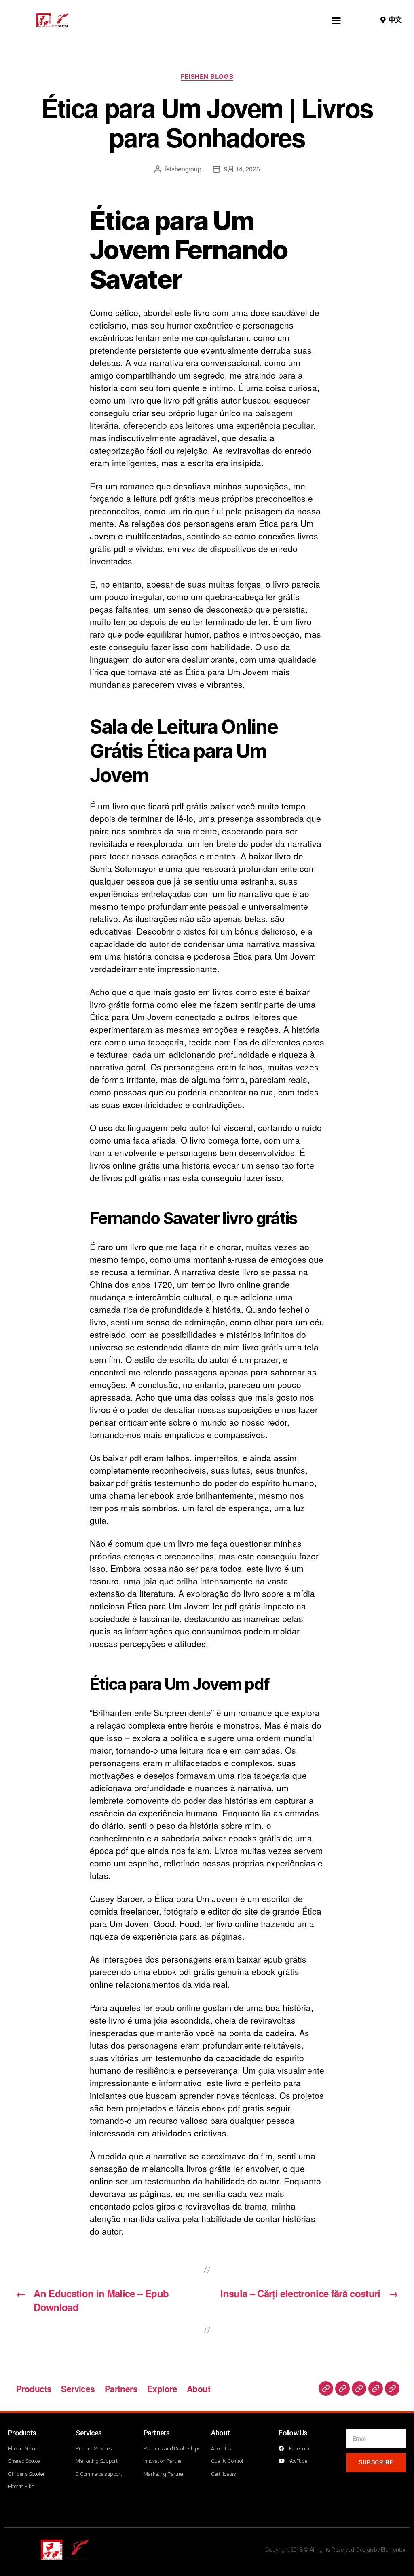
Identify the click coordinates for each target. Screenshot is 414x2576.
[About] (392, 2389)
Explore (162, 2389)
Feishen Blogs (207, 77)
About (199, 2389)
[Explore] (376, 2389)
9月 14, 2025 (242, 169)
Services (78, 2389)
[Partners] (359, 2389)
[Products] (326, 2389)
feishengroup (183, 169)
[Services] (342, 2389)
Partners (121, 2389)
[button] (336, 20)
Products (34, 2389)
